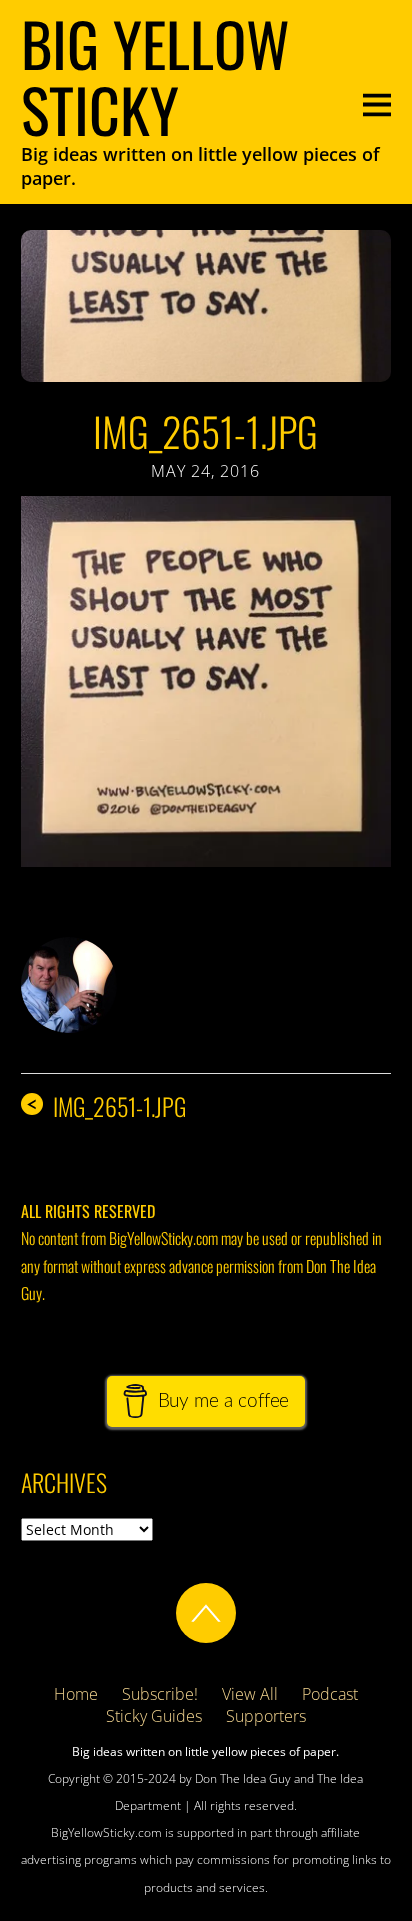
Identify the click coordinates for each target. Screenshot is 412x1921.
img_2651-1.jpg (205, 431)
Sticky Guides (154, 1716)
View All (250, 1694)
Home (76, 1694)
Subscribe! (160, 1694)
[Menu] (377, 102)
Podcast (330, 1694)
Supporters (266, 1716)
